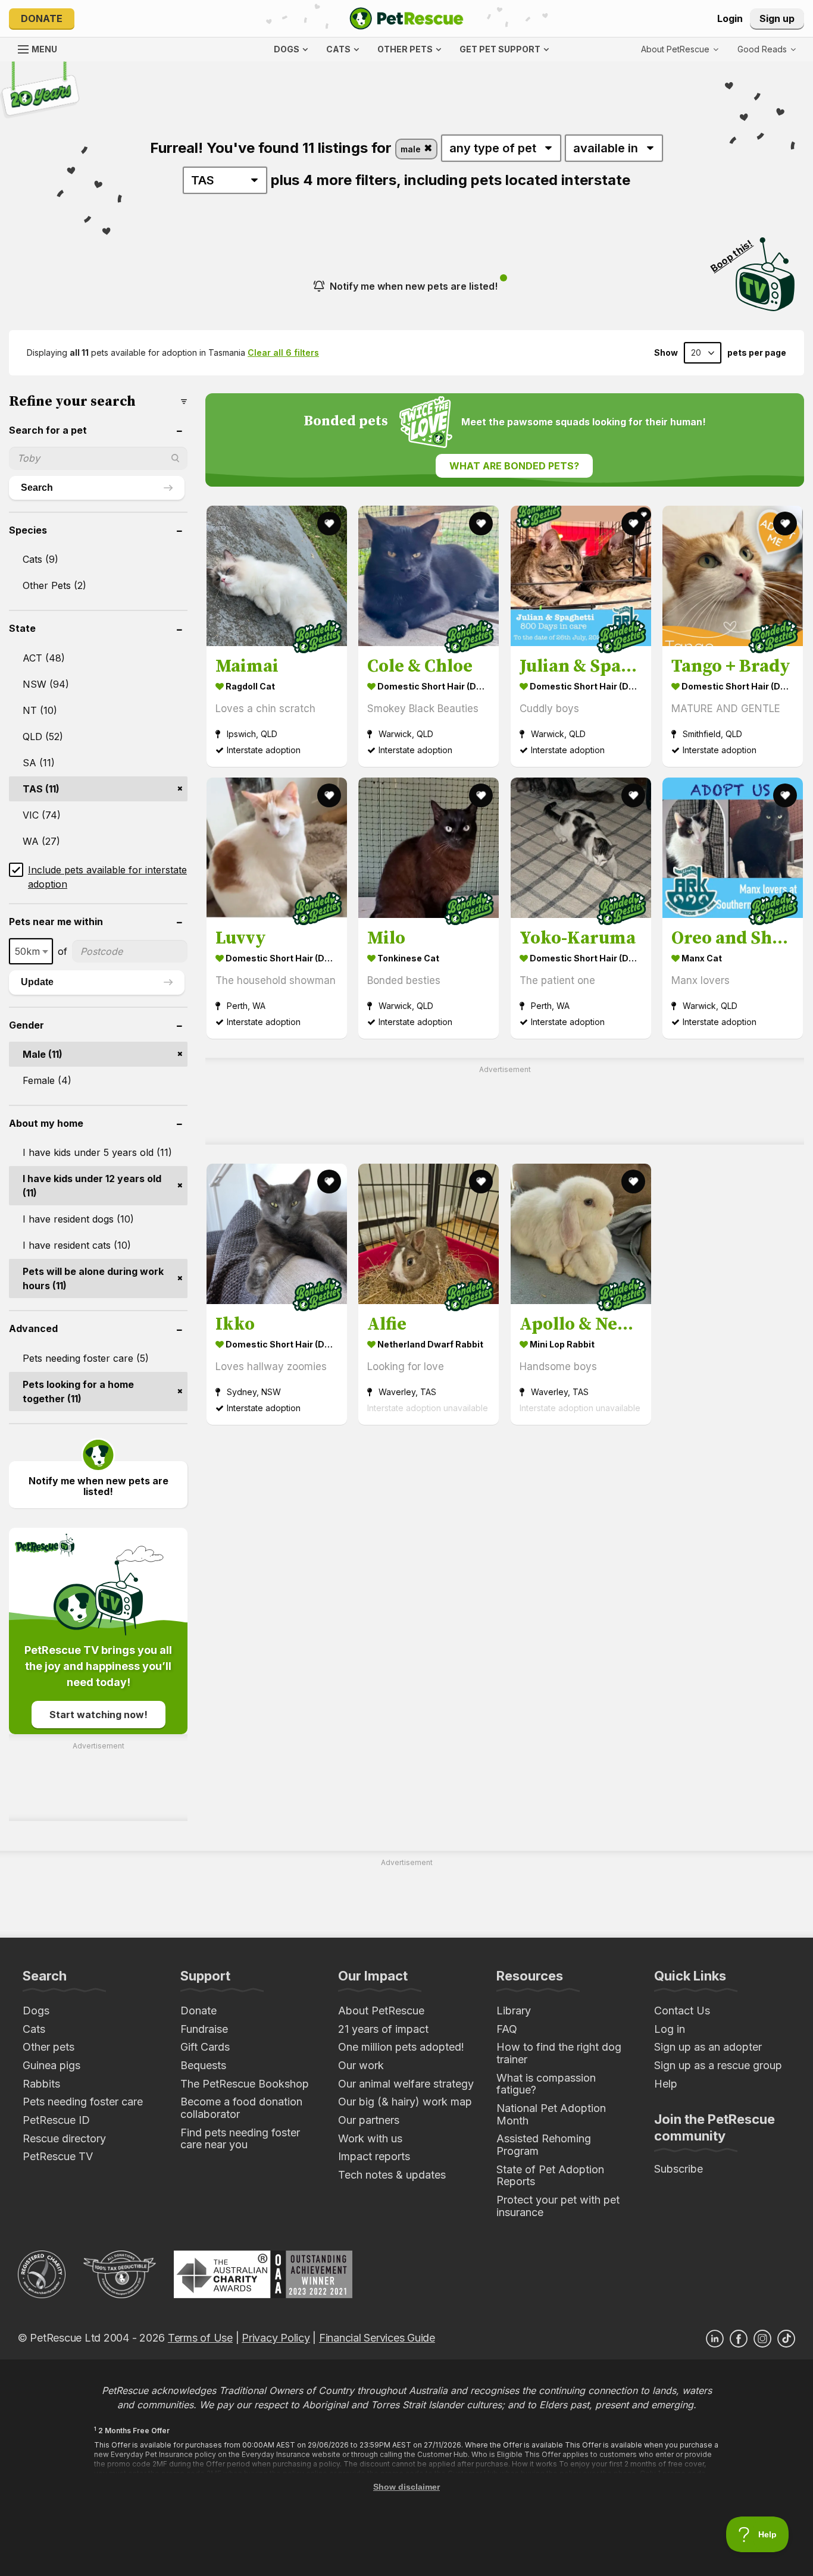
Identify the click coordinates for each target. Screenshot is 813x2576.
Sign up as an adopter (708, 2047)
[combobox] (31, 951)
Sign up (777, 18)
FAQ (507, 2029)
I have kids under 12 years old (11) (92, 1186)
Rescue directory (64, 2138)
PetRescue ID (56, 2120)
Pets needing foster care (83, 2102)
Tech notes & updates (392, 2175)
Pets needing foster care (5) (86, 1358)
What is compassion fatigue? (546, 2084)
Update (37, 982)
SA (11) (39, 763)
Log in (670, 2029)
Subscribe (678, 2169)
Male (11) (43, 1054)
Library (514, 2011)
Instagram (762, 2339)
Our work (361, 2065)
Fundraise (204, 2029)
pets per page (757, 353)
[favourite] (329, 524)
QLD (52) (43, 737)
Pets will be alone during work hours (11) (93, 1278)
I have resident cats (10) (77, 1245)
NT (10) (40, 710)
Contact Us (682, 2011)
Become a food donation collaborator (241, 2108)
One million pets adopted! (401, 2047)
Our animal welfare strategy (406, 2084)
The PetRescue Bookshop (245, 2084)
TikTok (786, 2339)
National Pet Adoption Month (551, 2114)
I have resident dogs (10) (78, 1219)
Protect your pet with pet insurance (558, 2206)
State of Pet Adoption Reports (550, 2176)
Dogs (36, 2011)
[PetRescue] (406, 18)
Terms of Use (200, 2338)
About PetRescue (381, 2011)
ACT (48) (44, 658)
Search (37, 488)
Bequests (203, 2065)
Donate (42, 18)
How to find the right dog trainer (559, 2053)
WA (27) (41, 841)
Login (730, 18)
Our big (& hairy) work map (405, 2102)
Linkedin (715, 2339)
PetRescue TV (58, 2156)
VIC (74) (42, 815)
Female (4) (47, 1080)
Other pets (49, 2047)
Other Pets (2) (54, 585)
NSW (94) (46, 684)
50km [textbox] (27, 951)
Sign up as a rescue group (718, 2065)
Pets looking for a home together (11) (78, 1392)
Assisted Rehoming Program (544, 2145)
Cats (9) (40, 559)
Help (666, 2084)
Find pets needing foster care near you (240, 2139)
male (412, 149)
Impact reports (374, 2156)
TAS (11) (41, 789)
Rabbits (41, 2084)
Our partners (369, 2120)
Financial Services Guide (377, 2338)
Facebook (739, 2339)
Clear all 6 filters (283, 352)
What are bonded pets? (514, 466)
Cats (34, 2029)
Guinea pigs (51, 2065)
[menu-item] (767, 49)
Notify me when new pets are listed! (414, 286)
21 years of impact (383, 2029)
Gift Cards (205, 2047)
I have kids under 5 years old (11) (97, 1152)
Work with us (370, 2138)
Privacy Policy (276, 2338)
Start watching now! (99, 1715)
